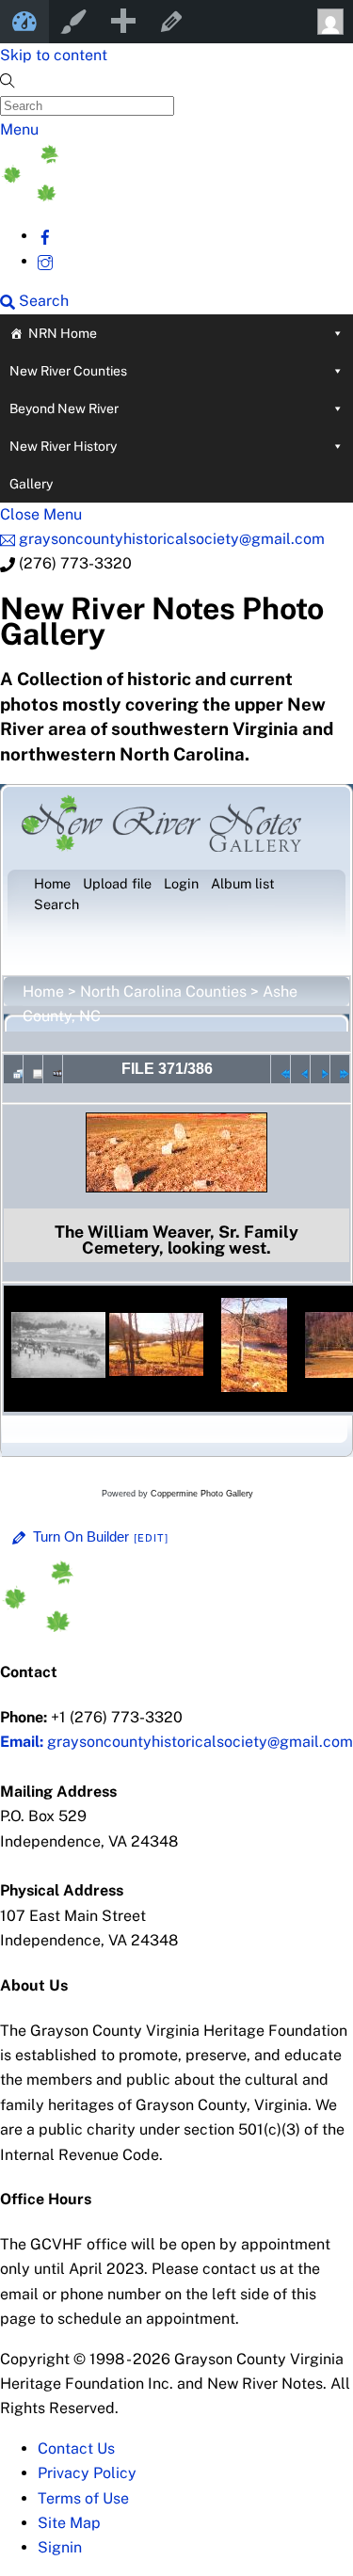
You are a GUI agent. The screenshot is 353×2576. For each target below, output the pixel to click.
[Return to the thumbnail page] (13, 1069)
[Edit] (152, 1538)
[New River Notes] (141, 196)
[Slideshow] (53, 1069)
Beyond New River (64, 408)
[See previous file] (300, 1069)
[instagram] (45, 261)
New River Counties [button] (68, 371)
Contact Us (76, 2448)
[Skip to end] (340, 1069)
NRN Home (63, 333)
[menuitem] (122, 22)
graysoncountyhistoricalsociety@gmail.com (176, 1742)
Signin (60, 2547)
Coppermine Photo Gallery (202, 1494)
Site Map (69, 2523)
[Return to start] (281, 1069)
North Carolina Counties (163, 992)
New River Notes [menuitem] (24, 22)
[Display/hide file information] (33, 1069)
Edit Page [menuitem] (171, 22)
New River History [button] (63, 446)
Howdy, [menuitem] (329, 22)
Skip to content (54, 55)
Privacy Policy (87, 2473)
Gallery (31, 484)
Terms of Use (83, 2498)
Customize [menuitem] (73, 22)
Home (43, 992)
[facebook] (45, 236)
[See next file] (320, 1069)
